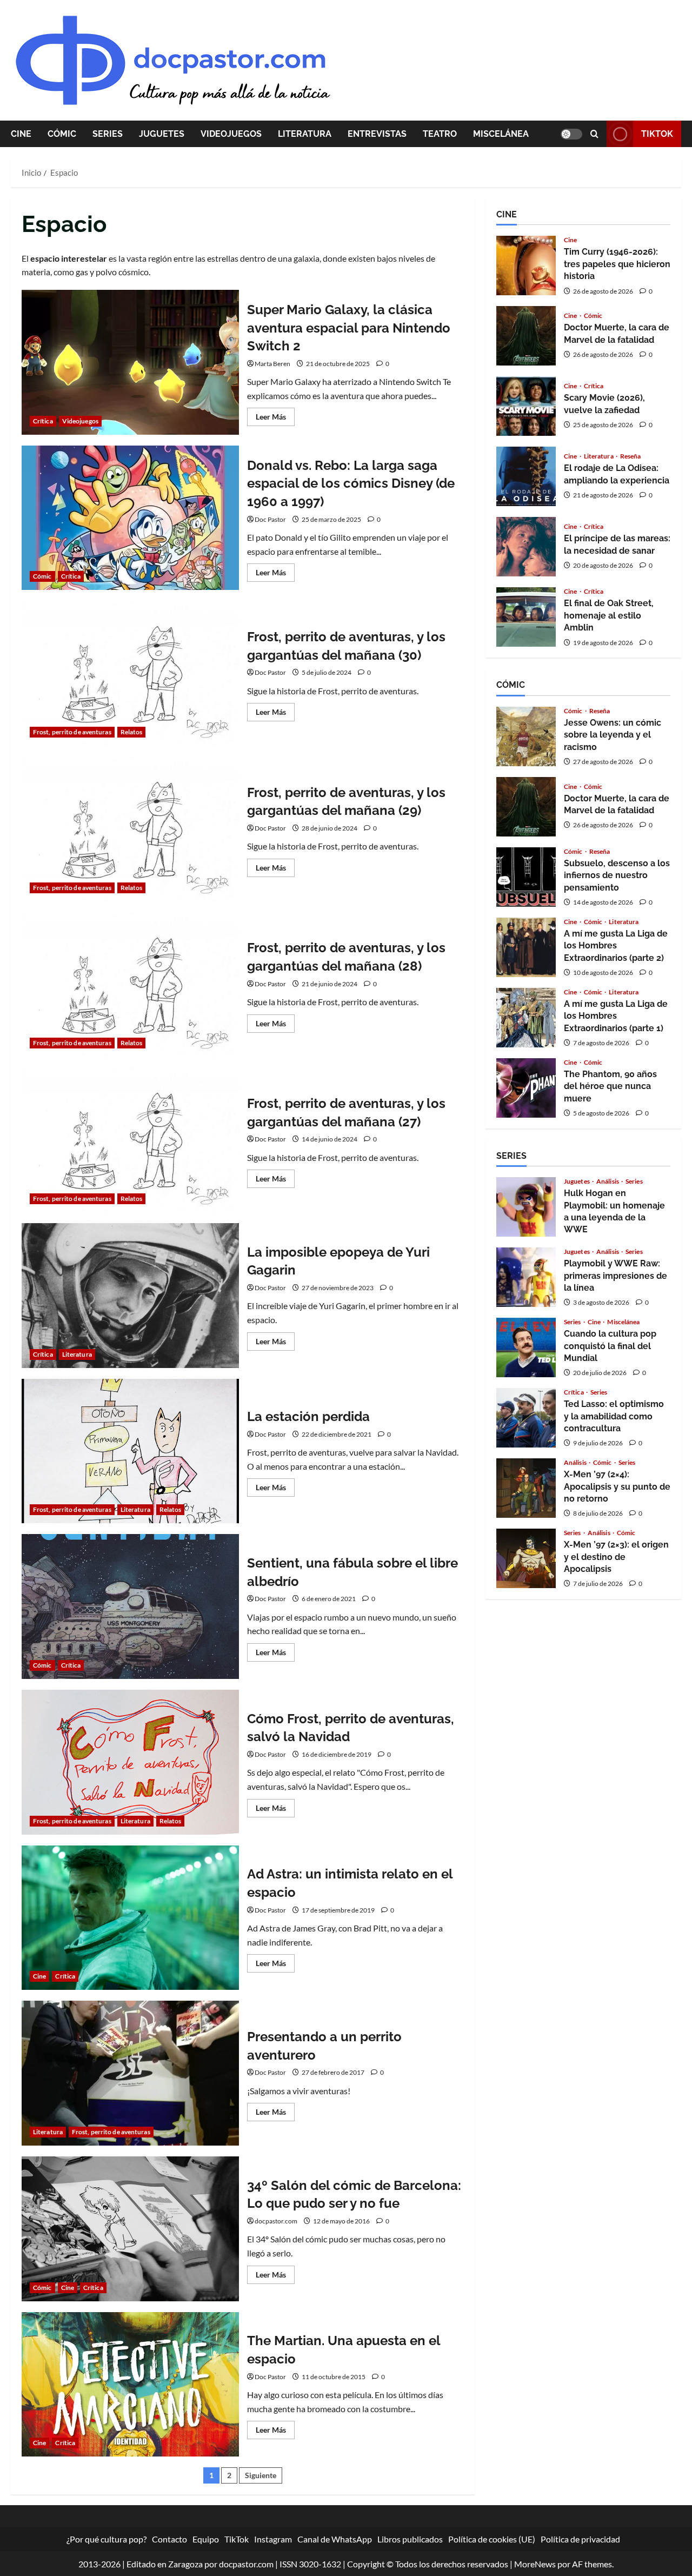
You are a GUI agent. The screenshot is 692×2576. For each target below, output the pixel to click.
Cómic (62, 134)
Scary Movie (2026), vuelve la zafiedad (526, 406)
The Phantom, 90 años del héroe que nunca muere (526, 1088)
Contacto (169, 2539)
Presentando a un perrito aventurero (130, 2073)
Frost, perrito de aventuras (72, 732)
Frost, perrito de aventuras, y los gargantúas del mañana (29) (130, 829)
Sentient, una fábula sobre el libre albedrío (130, 1606)
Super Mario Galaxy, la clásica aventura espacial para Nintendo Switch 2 (130, 362)
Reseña (631, 456)
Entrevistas (377, 134)
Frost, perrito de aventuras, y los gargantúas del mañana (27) (130, 1140)
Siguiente (261, 2475)
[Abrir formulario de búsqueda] (594, 134)
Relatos (132, 732)
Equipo (206, 2539)
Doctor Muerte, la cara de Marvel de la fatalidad (526, 336)
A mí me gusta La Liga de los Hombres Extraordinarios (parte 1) (526, 1018)
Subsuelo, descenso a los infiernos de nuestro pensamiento (526, 877)
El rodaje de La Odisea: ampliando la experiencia (526, 476)
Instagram (273, 2539)
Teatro (440, 134)
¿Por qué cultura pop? (107, 2539)
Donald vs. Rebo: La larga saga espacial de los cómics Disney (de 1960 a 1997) (130, 518)
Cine (21, 134)
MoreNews (535, 2564)
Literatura (305, 134)
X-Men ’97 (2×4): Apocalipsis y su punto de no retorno (526, 1488)
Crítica (43, 421)
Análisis (608, 1181)
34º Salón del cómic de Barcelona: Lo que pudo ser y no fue (130, 2229)
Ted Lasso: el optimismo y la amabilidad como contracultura (526, 1418)
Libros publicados (410, 2539)
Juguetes (162, 134)
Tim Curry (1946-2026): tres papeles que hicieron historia (526, 265)
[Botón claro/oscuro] (571, 134)
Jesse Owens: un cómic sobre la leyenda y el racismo (526, 736)
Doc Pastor (270, 519)
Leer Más (275, 419)
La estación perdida (130, 1451)
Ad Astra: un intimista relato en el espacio (130, 1918)
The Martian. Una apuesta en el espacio (130, 2385)
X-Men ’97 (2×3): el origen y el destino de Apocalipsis (526, 1558)
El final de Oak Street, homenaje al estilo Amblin (526, 617)
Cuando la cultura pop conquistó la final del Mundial (526, 1347)
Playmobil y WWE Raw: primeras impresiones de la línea (526, 1277)
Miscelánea (501, 134)
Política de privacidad (580, 2539)
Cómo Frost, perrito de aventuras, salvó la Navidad (130, 1762)
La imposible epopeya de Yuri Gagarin (130, 1296)
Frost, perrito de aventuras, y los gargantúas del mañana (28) (130, 985)
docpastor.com (276, 2221)
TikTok (657, 134)
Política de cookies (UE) (492, 2539)
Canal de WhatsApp (335, 2539)
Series (108, 134)
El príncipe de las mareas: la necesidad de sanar (526, 547)
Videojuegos (231, 134)
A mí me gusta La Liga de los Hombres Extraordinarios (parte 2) (526, 947)
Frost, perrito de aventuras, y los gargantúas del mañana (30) (130, 673)
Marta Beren (272, 364)
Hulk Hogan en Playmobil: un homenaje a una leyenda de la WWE (526, 1207)
